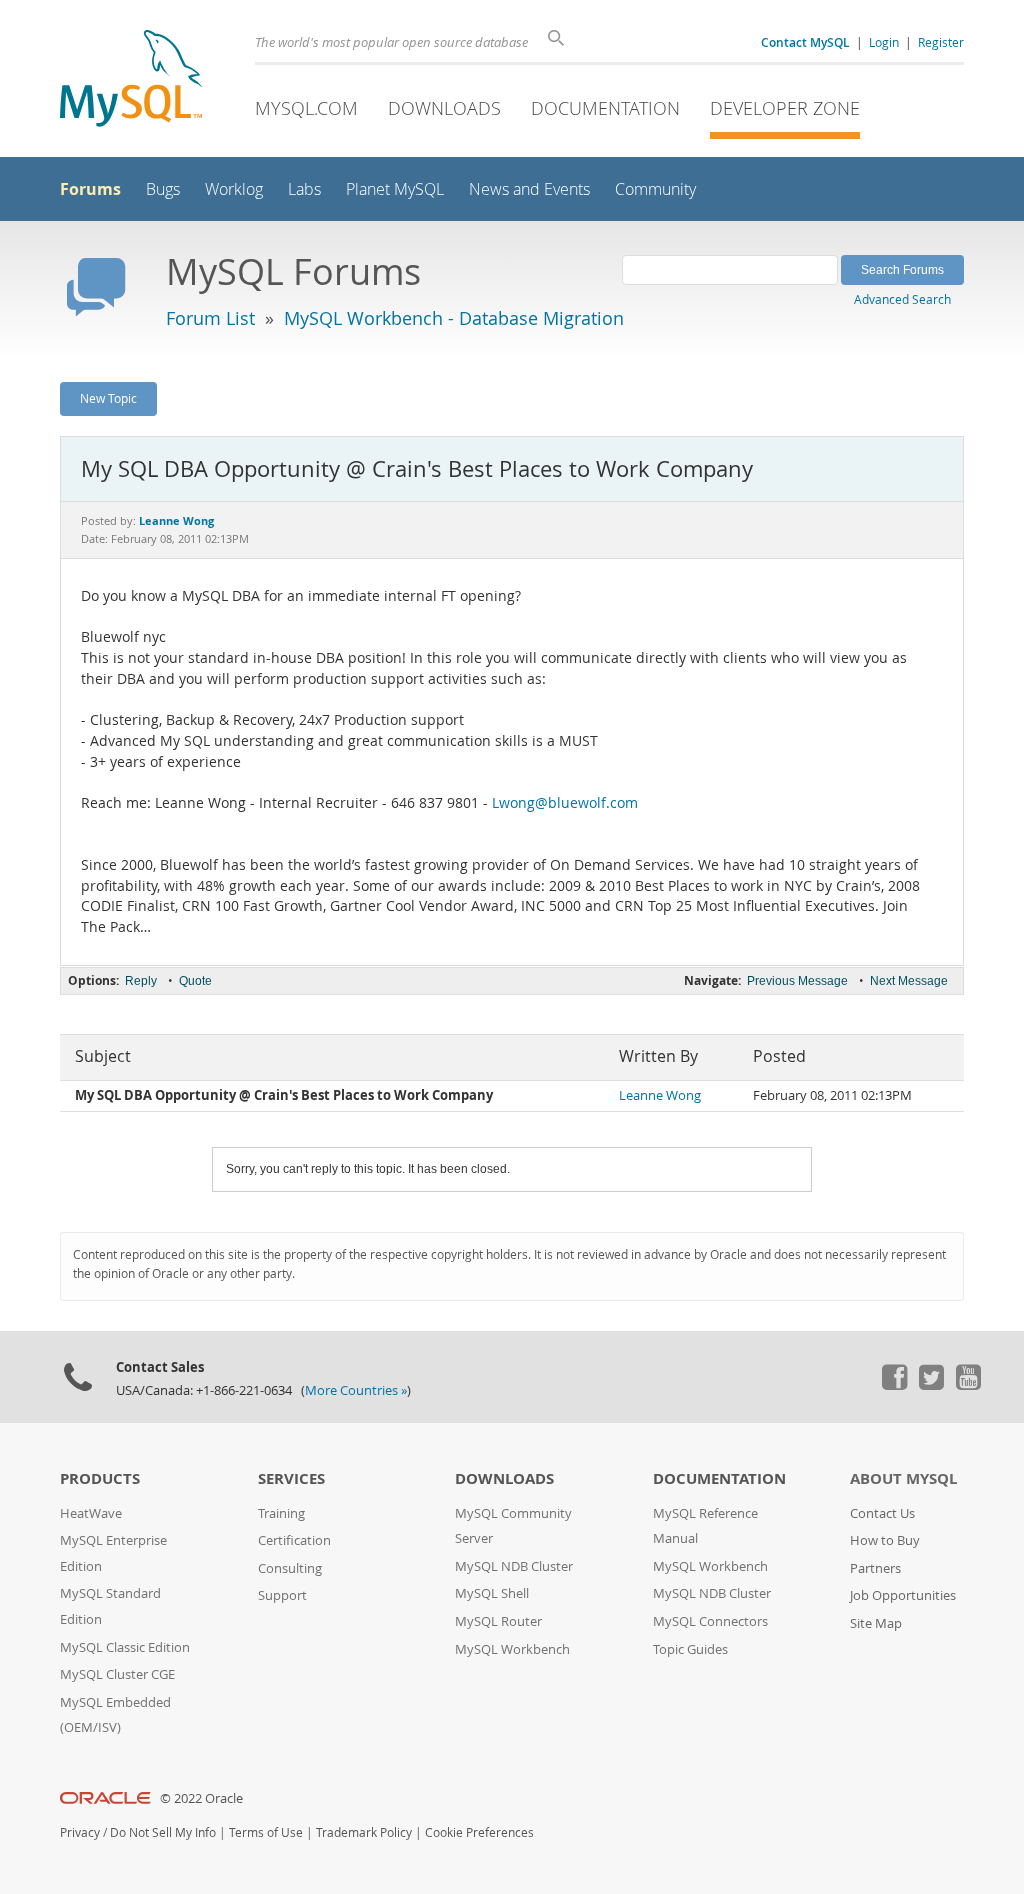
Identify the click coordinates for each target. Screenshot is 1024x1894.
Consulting (290, 1568)
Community (655, 189)
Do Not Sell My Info (163, 1832)
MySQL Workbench (512, 1649)
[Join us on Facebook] (894, 1385)
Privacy (80, 1832)
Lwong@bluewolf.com (565, 803)
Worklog (234, 189)
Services (291, 1478)
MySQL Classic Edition (125, 1647)
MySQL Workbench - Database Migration (454, 318)
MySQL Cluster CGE (117, 1674)
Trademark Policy (364, 1832)
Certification (294, 1540)
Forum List (210, 318)
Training (281, 1513)
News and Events (529, 189)
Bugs (163, 189)
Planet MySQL (395, 189)
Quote (195, 981)
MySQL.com (306, 108)
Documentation (605, 108)
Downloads (444, 108)
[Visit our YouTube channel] (968, 1385)
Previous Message (797, 981)
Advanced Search (902, 299)
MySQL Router (498, 1621)
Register (941, 42)
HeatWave (91, 1513)
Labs (304, 189)
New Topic (108, 398)
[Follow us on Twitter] (931, 1385)
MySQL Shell (492, 1593)
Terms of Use (266, 1832)
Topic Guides (690, 1649)
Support (282, 1595)
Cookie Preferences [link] (479, 1832)
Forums (90, 189)
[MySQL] (131, 80)
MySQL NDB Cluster (514, 1566)
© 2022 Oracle (201, 1798)
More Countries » (356, 1390)
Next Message (909, 981)
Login (884, 42)
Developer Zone (785, 108)
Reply (141, 981)
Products (100, 1478)
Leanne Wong (660, 1095)
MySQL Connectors (710, 1621)
